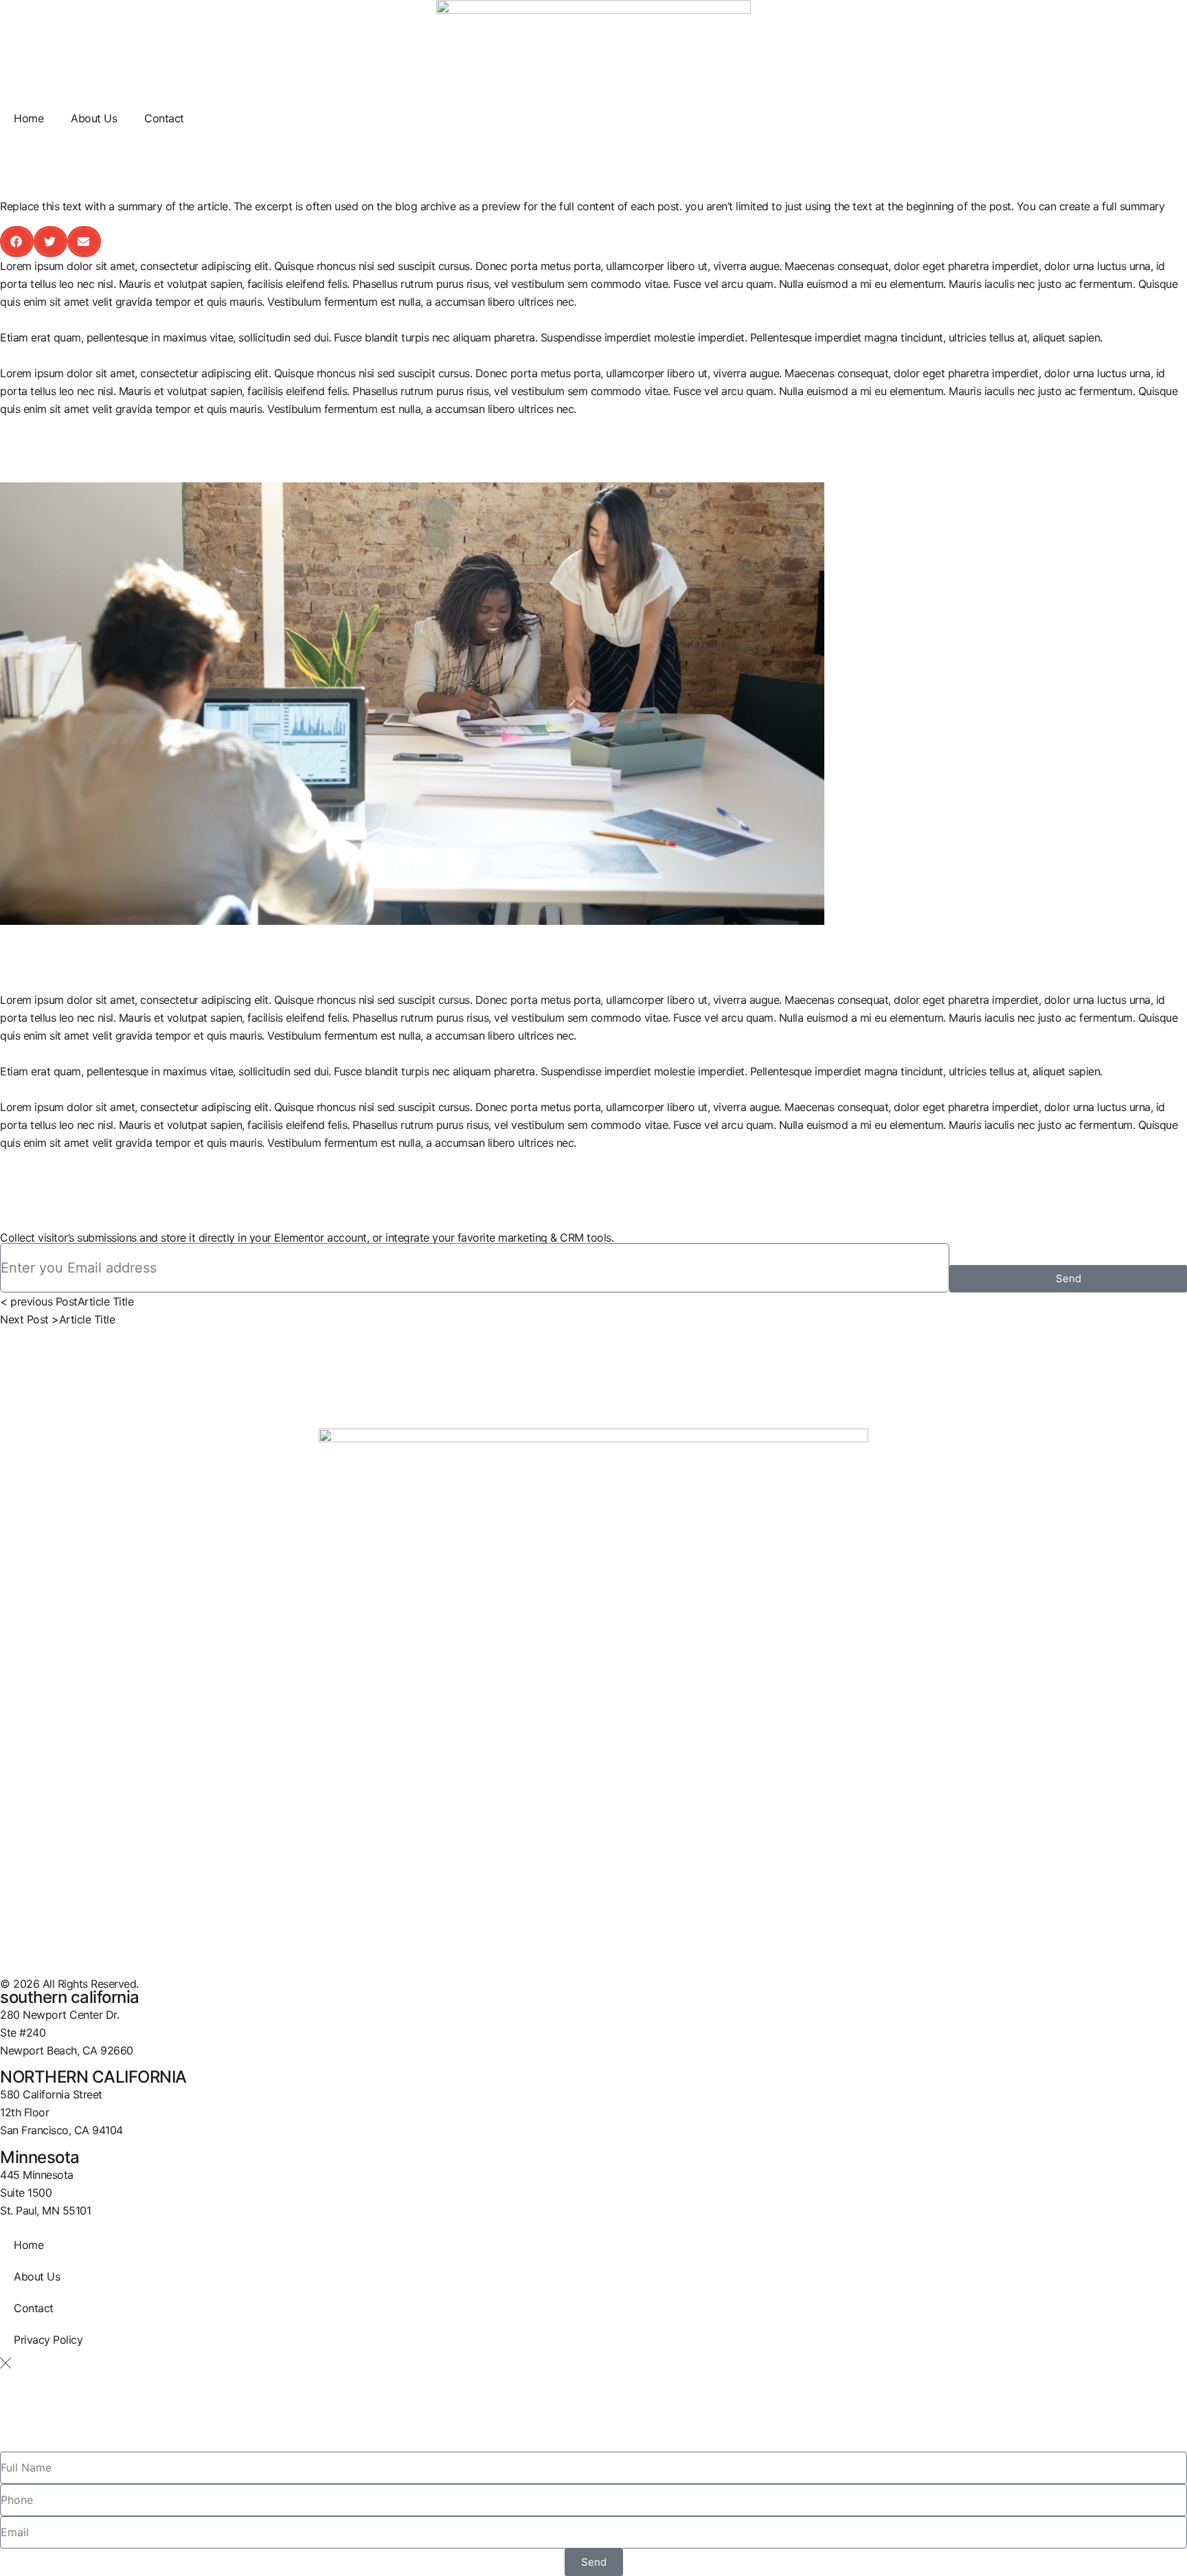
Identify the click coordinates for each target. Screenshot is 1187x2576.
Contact (164, 118)
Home (29, 118)
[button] (17, 242)
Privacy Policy (48, 2340)
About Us (94, 118)
